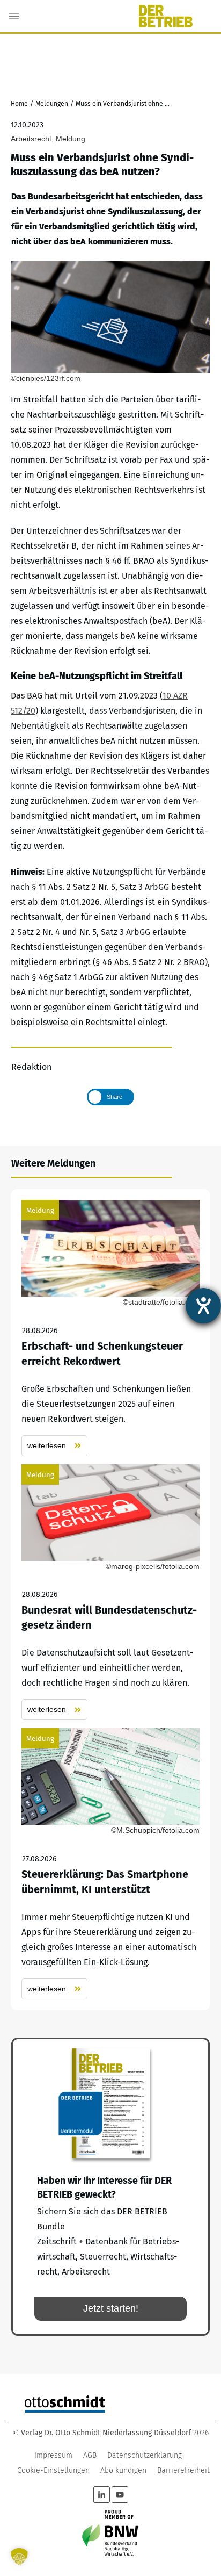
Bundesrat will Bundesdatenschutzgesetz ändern (110, 1592)
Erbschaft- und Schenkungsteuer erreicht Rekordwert (110, 1328)
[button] (19, 2557)
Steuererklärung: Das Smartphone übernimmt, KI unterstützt (110, 1864)
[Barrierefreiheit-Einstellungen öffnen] (203, 1306)
